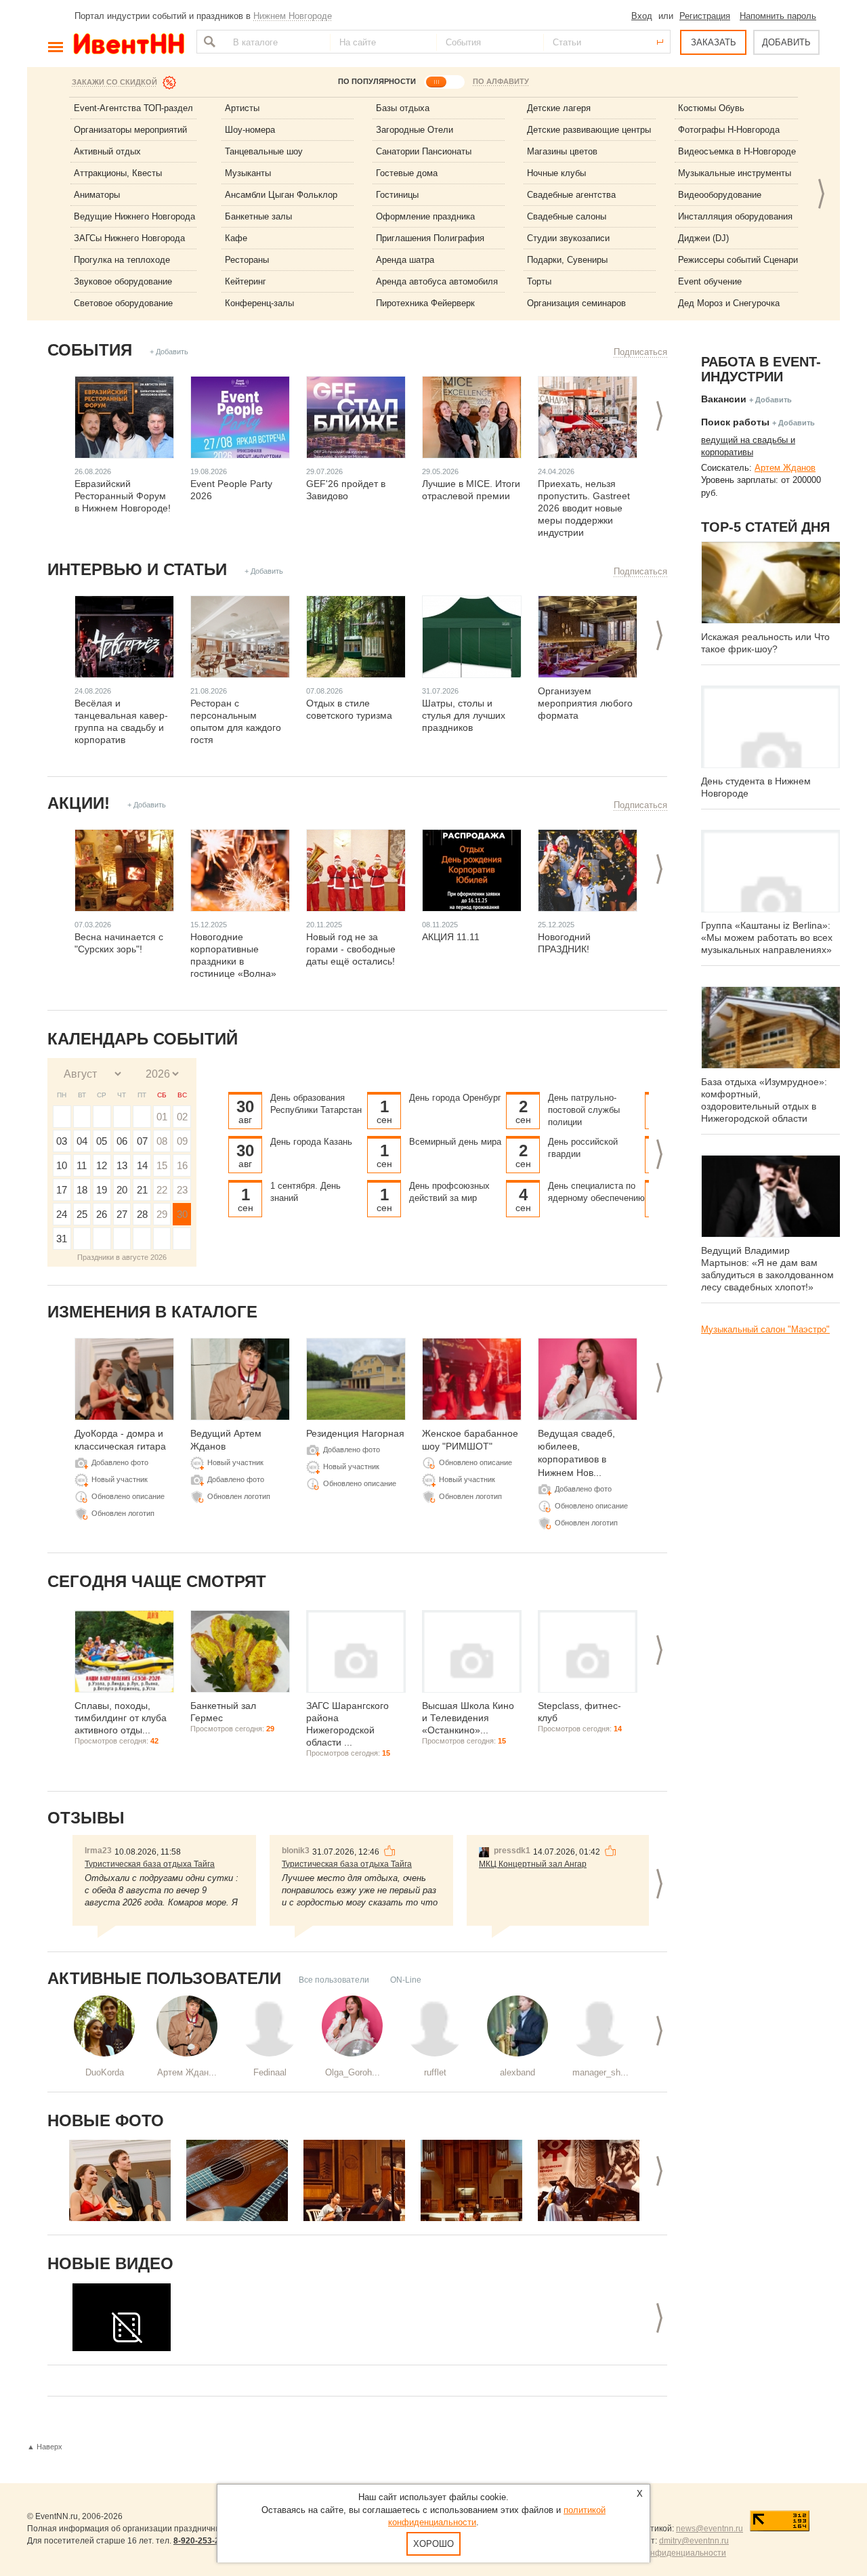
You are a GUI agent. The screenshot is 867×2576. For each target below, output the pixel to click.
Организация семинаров (576, 303)
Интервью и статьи (137, 569)
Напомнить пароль (778, 16)
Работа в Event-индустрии (761, 369)
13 (122, 1165)
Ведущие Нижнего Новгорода (134, 216)
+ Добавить (169, 352)
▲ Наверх (45, 2447)
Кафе (236, 238)
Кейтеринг (246, 281)
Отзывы (86, 1818)
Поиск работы (735, 422)
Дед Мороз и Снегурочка (729, 303)
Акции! (79, 803)
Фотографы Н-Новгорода (729, 130)
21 (142, 1190)
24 (62, 1214)
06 (122, 1141)
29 (162, 1214)
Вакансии (724, 399)
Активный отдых (107, 151)
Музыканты (248, 173)
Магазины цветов (562, 151)
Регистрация (705, 16)
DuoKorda (105, 2072)
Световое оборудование (123, 303)
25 (82, 1214)
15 (162, 1165)
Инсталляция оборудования (735, 216)
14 (142, 1165)
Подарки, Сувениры (567, 260)
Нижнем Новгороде (293, 16)
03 (62, 1141)
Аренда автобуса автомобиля (437, 281)
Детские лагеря (559, 108)
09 (182, 1141)
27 (122, 1214)
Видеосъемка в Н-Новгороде (737, 151)
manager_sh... (600, 2072)
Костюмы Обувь (711, 108)
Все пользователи (334, 1980)
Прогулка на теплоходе (122, 260)
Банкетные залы (258, 216)
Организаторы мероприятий (130, 130)
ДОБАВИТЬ (786, 42)
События (90, 350)
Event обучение (710, 281)
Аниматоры (97, 195)
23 (182, 1190)
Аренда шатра (405, 260)
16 (182, 1165)
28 (142, 1214)
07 (142, 1141)
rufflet (435, 2072)
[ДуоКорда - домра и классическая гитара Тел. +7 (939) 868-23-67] (120, 2180)
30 (182, 1214)
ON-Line (406, 1980)
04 (82, 1141)
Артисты (242, 108)
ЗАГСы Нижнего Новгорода (129, 238)
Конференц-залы (259, 303)
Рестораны (247, 260)
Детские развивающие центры (589, 130)
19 (102, 1190)
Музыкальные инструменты (735, 173)
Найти (208, 42)
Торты (539, 281)
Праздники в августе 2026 (122, 1257)
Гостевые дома (407, 173)
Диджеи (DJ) (703, 238)
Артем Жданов (785, 468)
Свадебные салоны (567, 216)
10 (62, 1165)
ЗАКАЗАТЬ (714, 42)
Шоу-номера (250, 130)
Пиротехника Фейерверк (425, 303)
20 (122, 1190)
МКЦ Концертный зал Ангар (533, 1864)
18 (82, 1190)
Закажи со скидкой (114, 82)
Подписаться (640, 352)
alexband (517, 2072)
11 (82, 1165)
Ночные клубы (556, 173)
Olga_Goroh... (353, 2072)
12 (102, 1165)
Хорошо (433, 2544)
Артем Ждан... (187, 2072)
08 (162, 1141)
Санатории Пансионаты (424, 151)
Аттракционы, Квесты (118, 173)
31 (62, 1239)
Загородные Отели (415, 130)
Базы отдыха (403, 108)
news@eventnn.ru (710, 2529)
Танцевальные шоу (264, 151)
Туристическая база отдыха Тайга (150, 1864)
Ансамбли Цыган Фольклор (281, 195)
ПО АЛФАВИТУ (501, 81)
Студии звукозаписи (568, 238)
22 (162, 1190)
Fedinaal (270, 2072)
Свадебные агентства (571, 195)
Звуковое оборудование (123, 281)
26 (102, 1214)
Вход (642, 16)
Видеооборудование (720, 195)
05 (102, 1141)
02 (182, 1117)
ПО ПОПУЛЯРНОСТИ (377, 81)
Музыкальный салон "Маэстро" (765, 1329)
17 (62, 1190)
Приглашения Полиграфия (430, 238)
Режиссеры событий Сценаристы (745, 260)
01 (162, 1117)
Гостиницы (397, 195)
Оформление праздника (425, 216)
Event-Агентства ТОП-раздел (133, 108)
